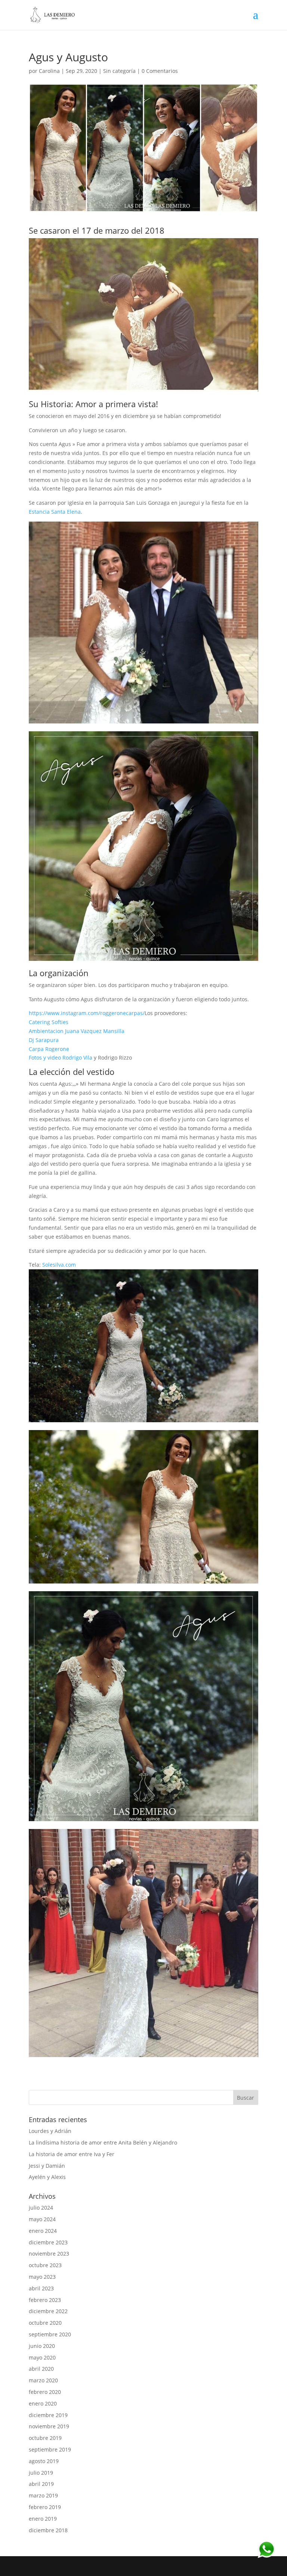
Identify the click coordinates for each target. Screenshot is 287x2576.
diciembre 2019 (48, 2415)
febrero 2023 (45, 2300)
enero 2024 (43, 2231)
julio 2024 (41, 2208)
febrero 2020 (45, 2392)
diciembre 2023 (48, 2242)
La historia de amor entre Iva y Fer (72, 2154)
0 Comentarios (160, 71)
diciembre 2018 (48, 2530)
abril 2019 (41, 2484)
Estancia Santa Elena (55, 512)
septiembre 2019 (50, 2449)
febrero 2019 (45, 2507)
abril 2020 (41, 2369)
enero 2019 (43, 2519)
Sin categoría (119, 71)
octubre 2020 (45, 2323)
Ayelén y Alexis (47, 2177)
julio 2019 (41, 2473)
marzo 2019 (43, 2495)
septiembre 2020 (50, 2334)
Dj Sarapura (44, 1040)
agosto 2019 (44, 2461)
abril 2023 (41, 2288)
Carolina (49, 71)
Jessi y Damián (47, 2166)
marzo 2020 (43, 2380)
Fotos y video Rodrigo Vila (61, 1058)
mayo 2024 (42, 2219)
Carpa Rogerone (49, 1049)
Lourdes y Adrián (50, 2131)
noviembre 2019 (49, 2426)
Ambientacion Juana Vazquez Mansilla (77, 1031)
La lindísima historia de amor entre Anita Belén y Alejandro (103, 2142)
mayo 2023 (42, 2277)
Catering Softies (49, 1022)
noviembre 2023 (49, 2254)
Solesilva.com (59, 1265)
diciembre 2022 (48, 2311)
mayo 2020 (42, 2357)
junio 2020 (42, 2346)
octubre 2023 (45, 2265)
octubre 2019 (45, 2438)
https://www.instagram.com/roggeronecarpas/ (87, 1013)
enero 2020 (43, 2403)
